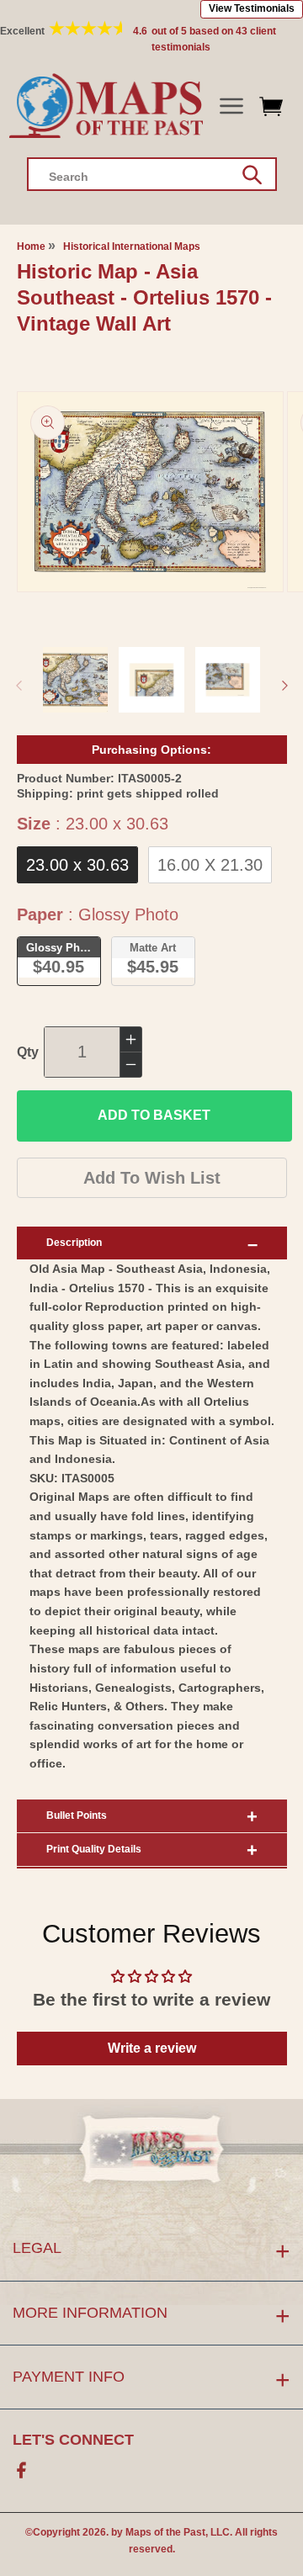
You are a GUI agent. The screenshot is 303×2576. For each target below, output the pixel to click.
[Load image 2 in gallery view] (151, 680)
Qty (28, 1052)
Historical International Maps (132, 246)
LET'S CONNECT (73, 2440)
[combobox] (152, 174)
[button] (231, 106)
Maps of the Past (165, 2532)
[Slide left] (19, 686)
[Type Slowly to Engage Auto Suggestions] (252, 175)
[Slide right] (284, 686)
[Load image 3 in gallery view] (228, 680)
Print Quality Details (94, 1849)
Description (74, 1243)
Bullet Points (77, 1815)
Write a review (152, 2048)
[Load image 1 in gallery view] (76, 680)
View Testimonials (252, 8)
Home (31, 246)
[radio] (77, 865)
